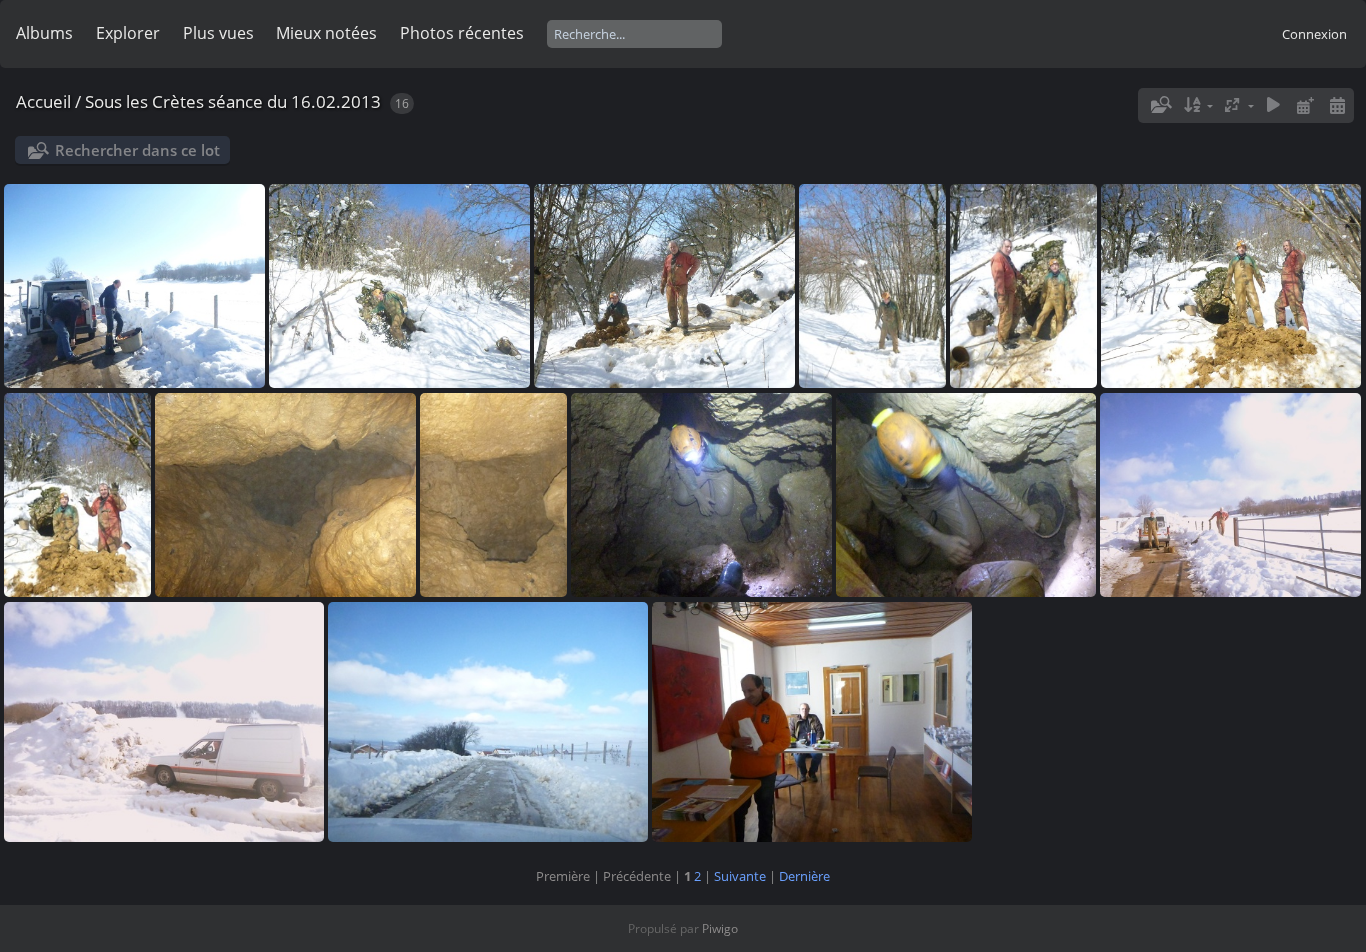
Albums (44, 33)
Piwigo (720, 928)
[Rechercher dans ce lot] (1160, 105)
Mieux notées (326, 33)
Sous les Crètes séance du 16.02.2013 (233, 101)
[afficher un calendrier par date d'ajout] (1305, 105)
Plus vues (218, 33)
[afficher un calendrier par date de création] (1337, 105)
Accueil (43, 101)
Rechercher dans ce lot (137, 150)
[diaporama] (1274, 105)
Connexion (1314, 34)
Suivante (740, 876)
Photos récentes (462, 33)
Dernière (804, 876)
